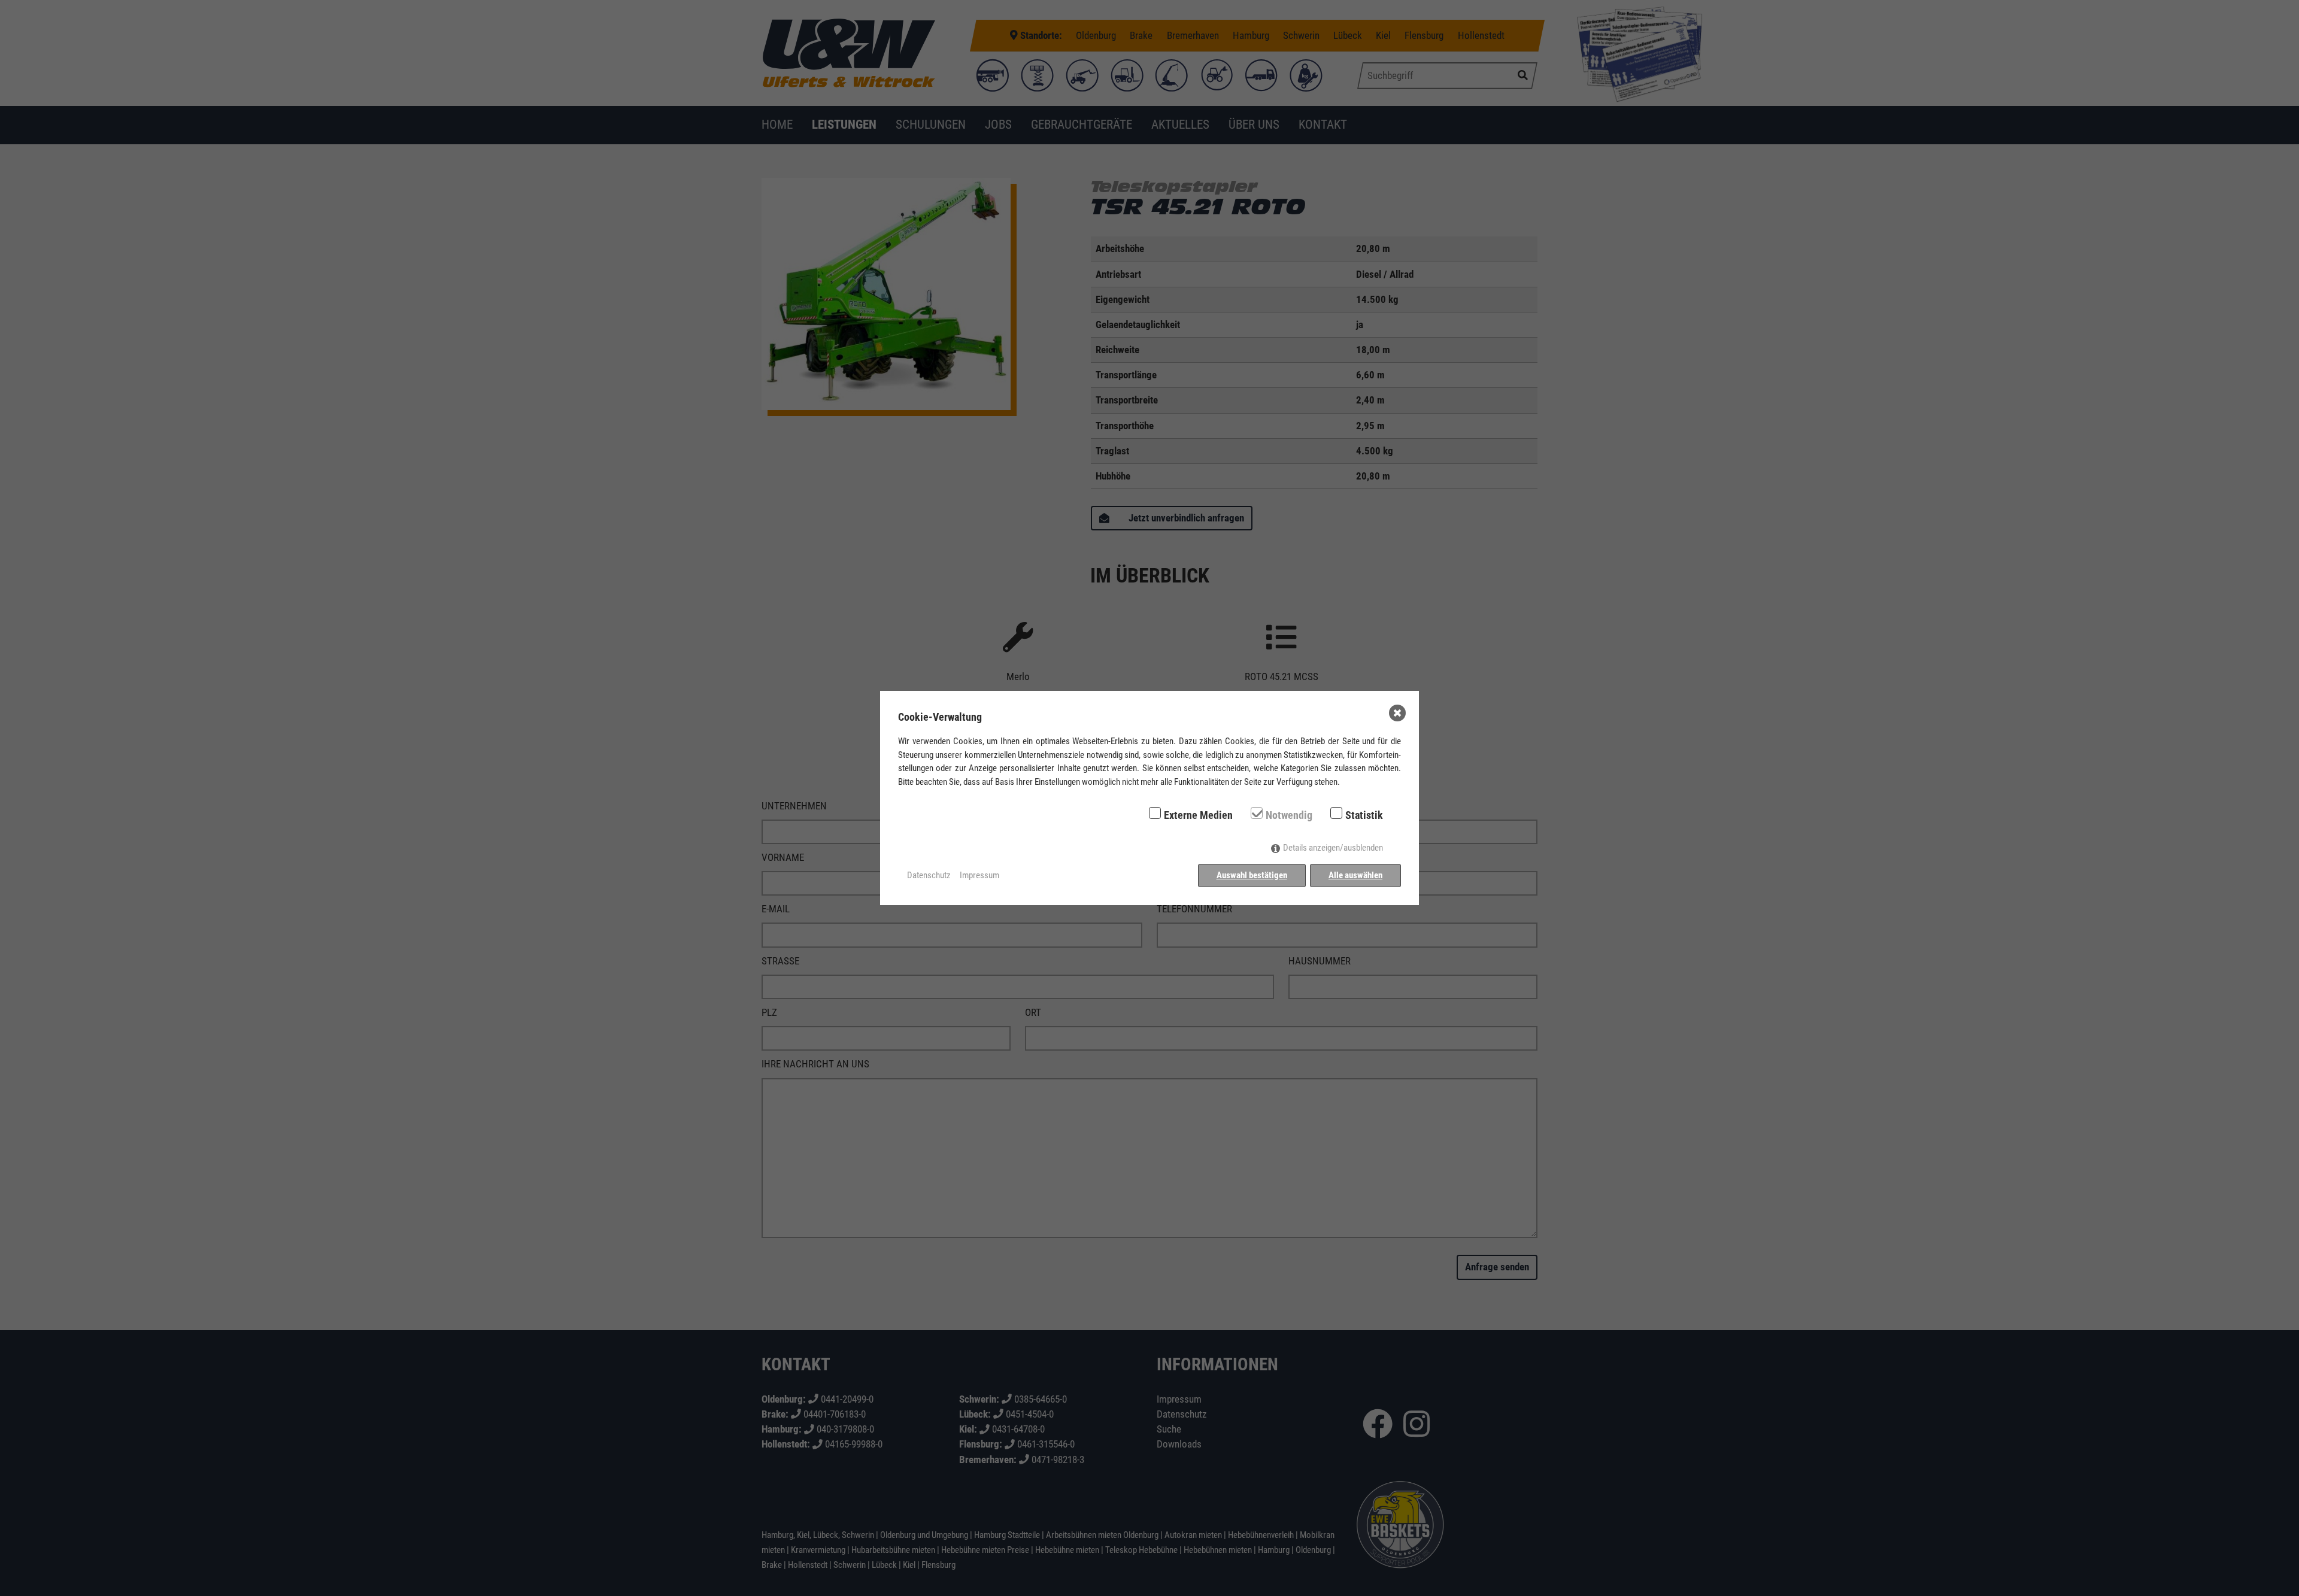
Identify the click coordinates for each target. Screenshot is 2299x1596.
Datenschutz (929, 875)
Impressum (979, 875)
